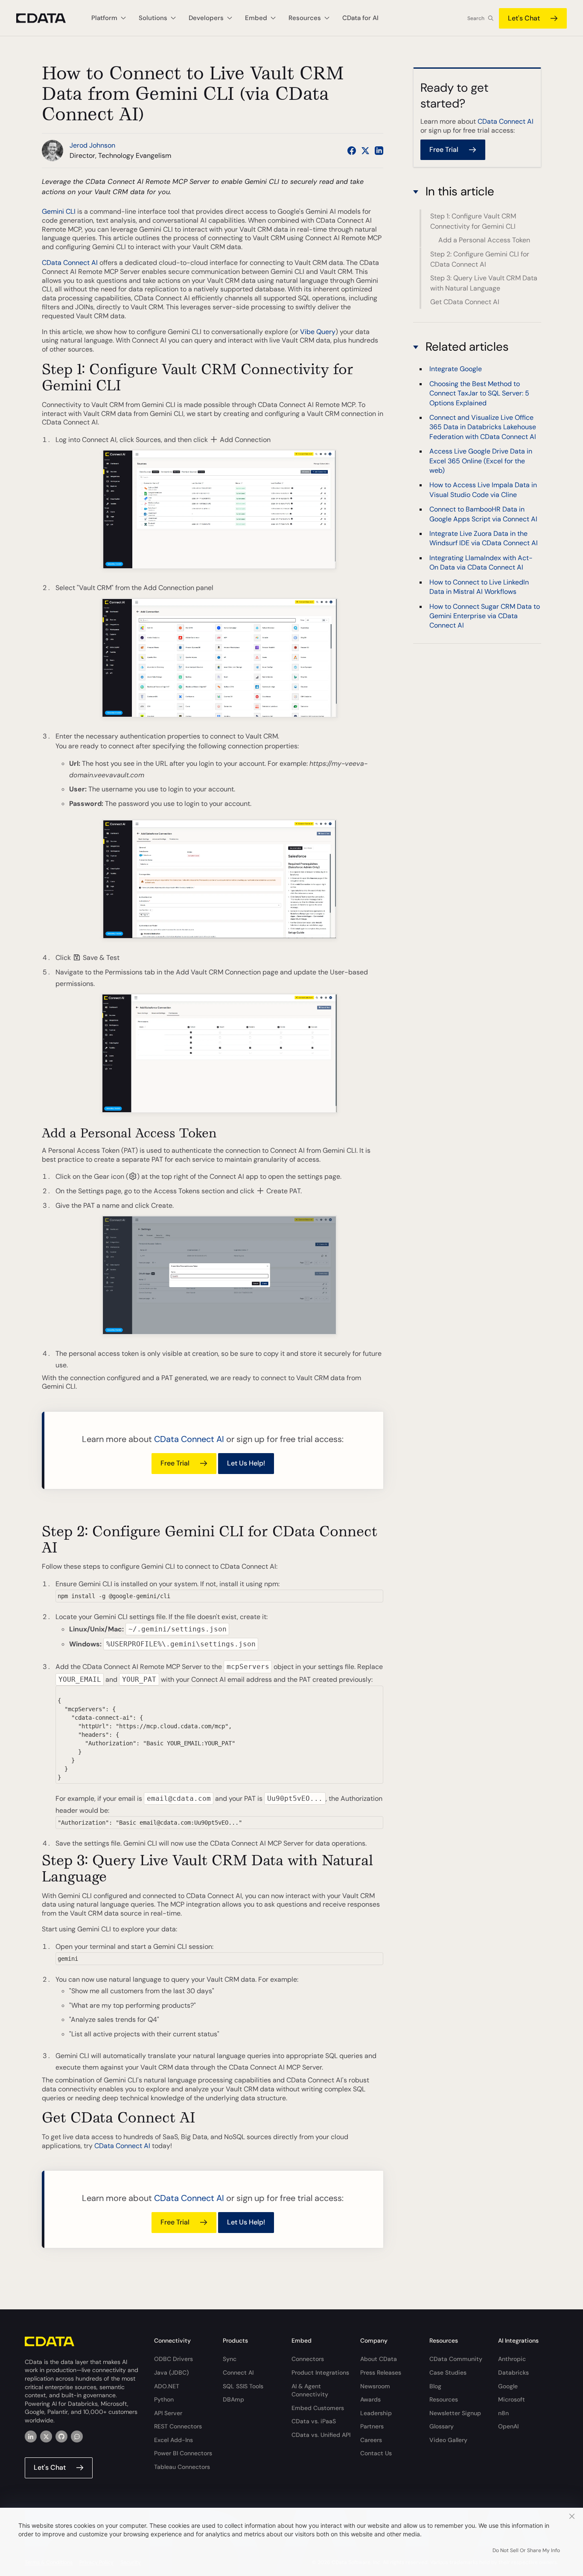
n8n (503, 2413)
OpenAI (508, 2426)
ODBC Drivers (173, 2359)
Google (508, 2386)
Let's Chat (524, 18)
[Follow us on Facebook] (352, 151)
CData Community (456, 2359)
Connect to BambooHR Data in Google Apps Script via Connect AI (483, 514)
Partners (372, 2426)
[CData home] (47, 18)
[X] (46, 2436)
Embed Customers (318, 2408)
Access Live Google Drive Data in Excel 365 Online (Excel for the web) (481, 461)
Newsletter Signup (455, 2413)
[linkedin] (31, 2436)
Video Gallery (448, 2440)
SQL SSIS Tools (243, 2386)
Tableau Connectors (182, 2467)
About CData (379, 2359)
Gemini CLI (59, 211)
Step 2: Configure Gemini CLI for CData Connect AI (480, 259)
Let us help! (246, 1463)
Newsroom (375, 2386)
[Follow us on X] (365, 151)
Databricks (513, 2372)
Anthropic (512, 2359)
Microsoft (512, 2399)
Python (164, 2399)
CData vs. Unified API (321, 2435)
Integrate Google (456, 369)
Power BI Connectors (183, 2453)
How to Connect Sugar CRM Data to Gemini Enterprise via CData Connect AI (485, 616)
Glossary (442, 2426)
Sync (230, 2359)
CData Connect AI (70, 263)
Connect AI (238, 2372)
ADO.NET (167, 2386)
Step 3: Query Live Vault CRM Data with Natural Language (484, 283)
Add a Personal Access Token (484, 240)
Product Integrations (320, 2372)
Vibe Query (318, 332)
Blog (435, 2386)
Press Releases (381, 2372)
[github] (61, 2436)
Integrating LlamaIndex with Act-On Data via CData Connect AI (481, 563)
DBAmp (233, 2399)
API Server (168, 2413)
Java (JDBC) (171, 2372)
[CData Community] (77, 2436)
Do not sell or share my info (526, 2550)
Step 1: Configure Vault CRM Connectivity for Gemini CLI (473, 221)
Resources (444, 2399)
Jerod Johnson (92, 145)
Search (476, 18)
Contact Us (376, 2453)
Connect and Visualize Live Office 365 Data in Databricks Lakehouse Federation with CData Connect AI (483, 427)
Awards (370, 2399)
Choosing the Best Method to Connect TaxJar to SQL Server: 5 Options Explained (479, 393)
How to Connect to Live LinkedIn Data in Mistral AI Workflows (479, 586)
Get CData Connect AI (465, 302)
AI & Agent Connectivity (310, 2390)
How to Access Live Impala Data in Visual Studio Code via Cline (483, 490)
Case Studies (448, 2372)
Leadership (376, 2413)
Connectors (308, 2359)
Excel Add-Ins (173, 2440)
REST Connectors (178, 2426)
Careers (371, 2440)
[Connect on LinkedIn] (379, 151)
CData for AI (360, 18)
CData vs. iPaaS (314, 2421)
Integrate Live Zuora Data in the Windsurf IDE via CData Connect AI (484, 538)
